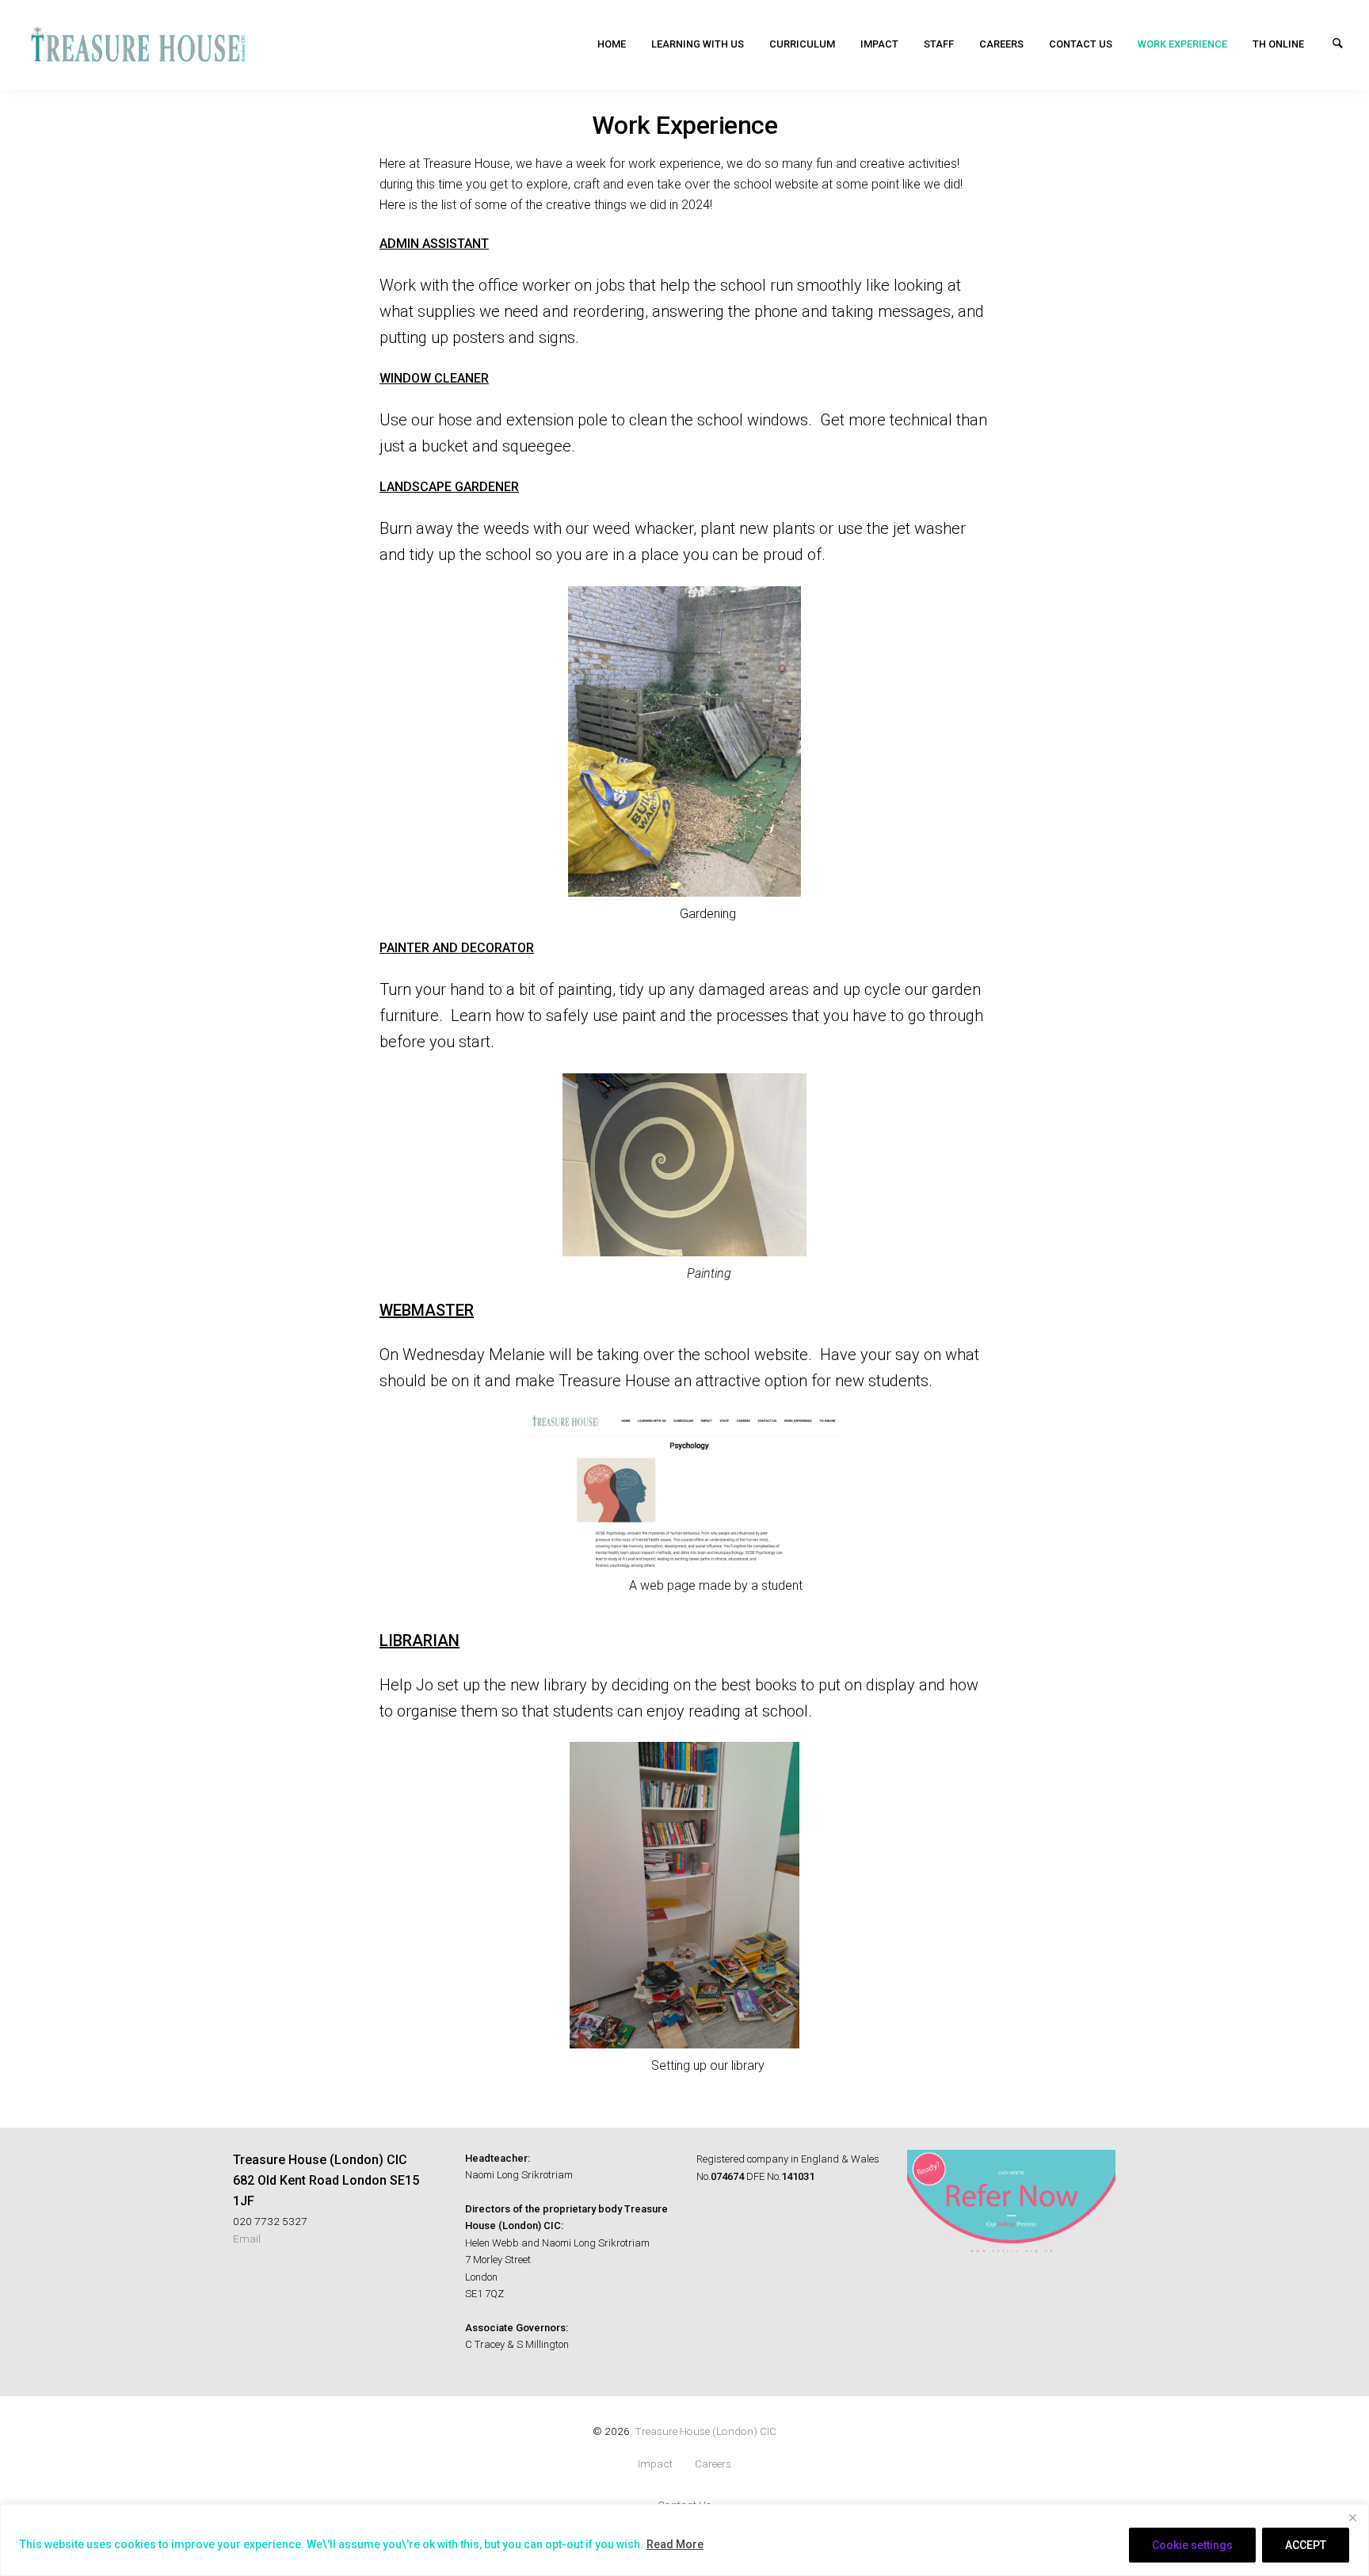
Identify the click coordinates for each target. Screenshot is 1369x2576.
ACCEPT (1306, 2545)
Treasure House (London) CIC (705, 2431)
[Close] (1352, 2517)
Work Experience (1182, 44)
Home (612, 44)
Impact (879, 44)
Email (247, 2239)
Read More (675, 2544)
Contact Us (1081, 44)
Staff (939, 44)
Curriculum (802, 44)
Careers (1001, 44)
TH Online (1278, 44)
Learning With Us (698, 44)
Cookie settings (1192, 2545)
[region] (684, 2540)
